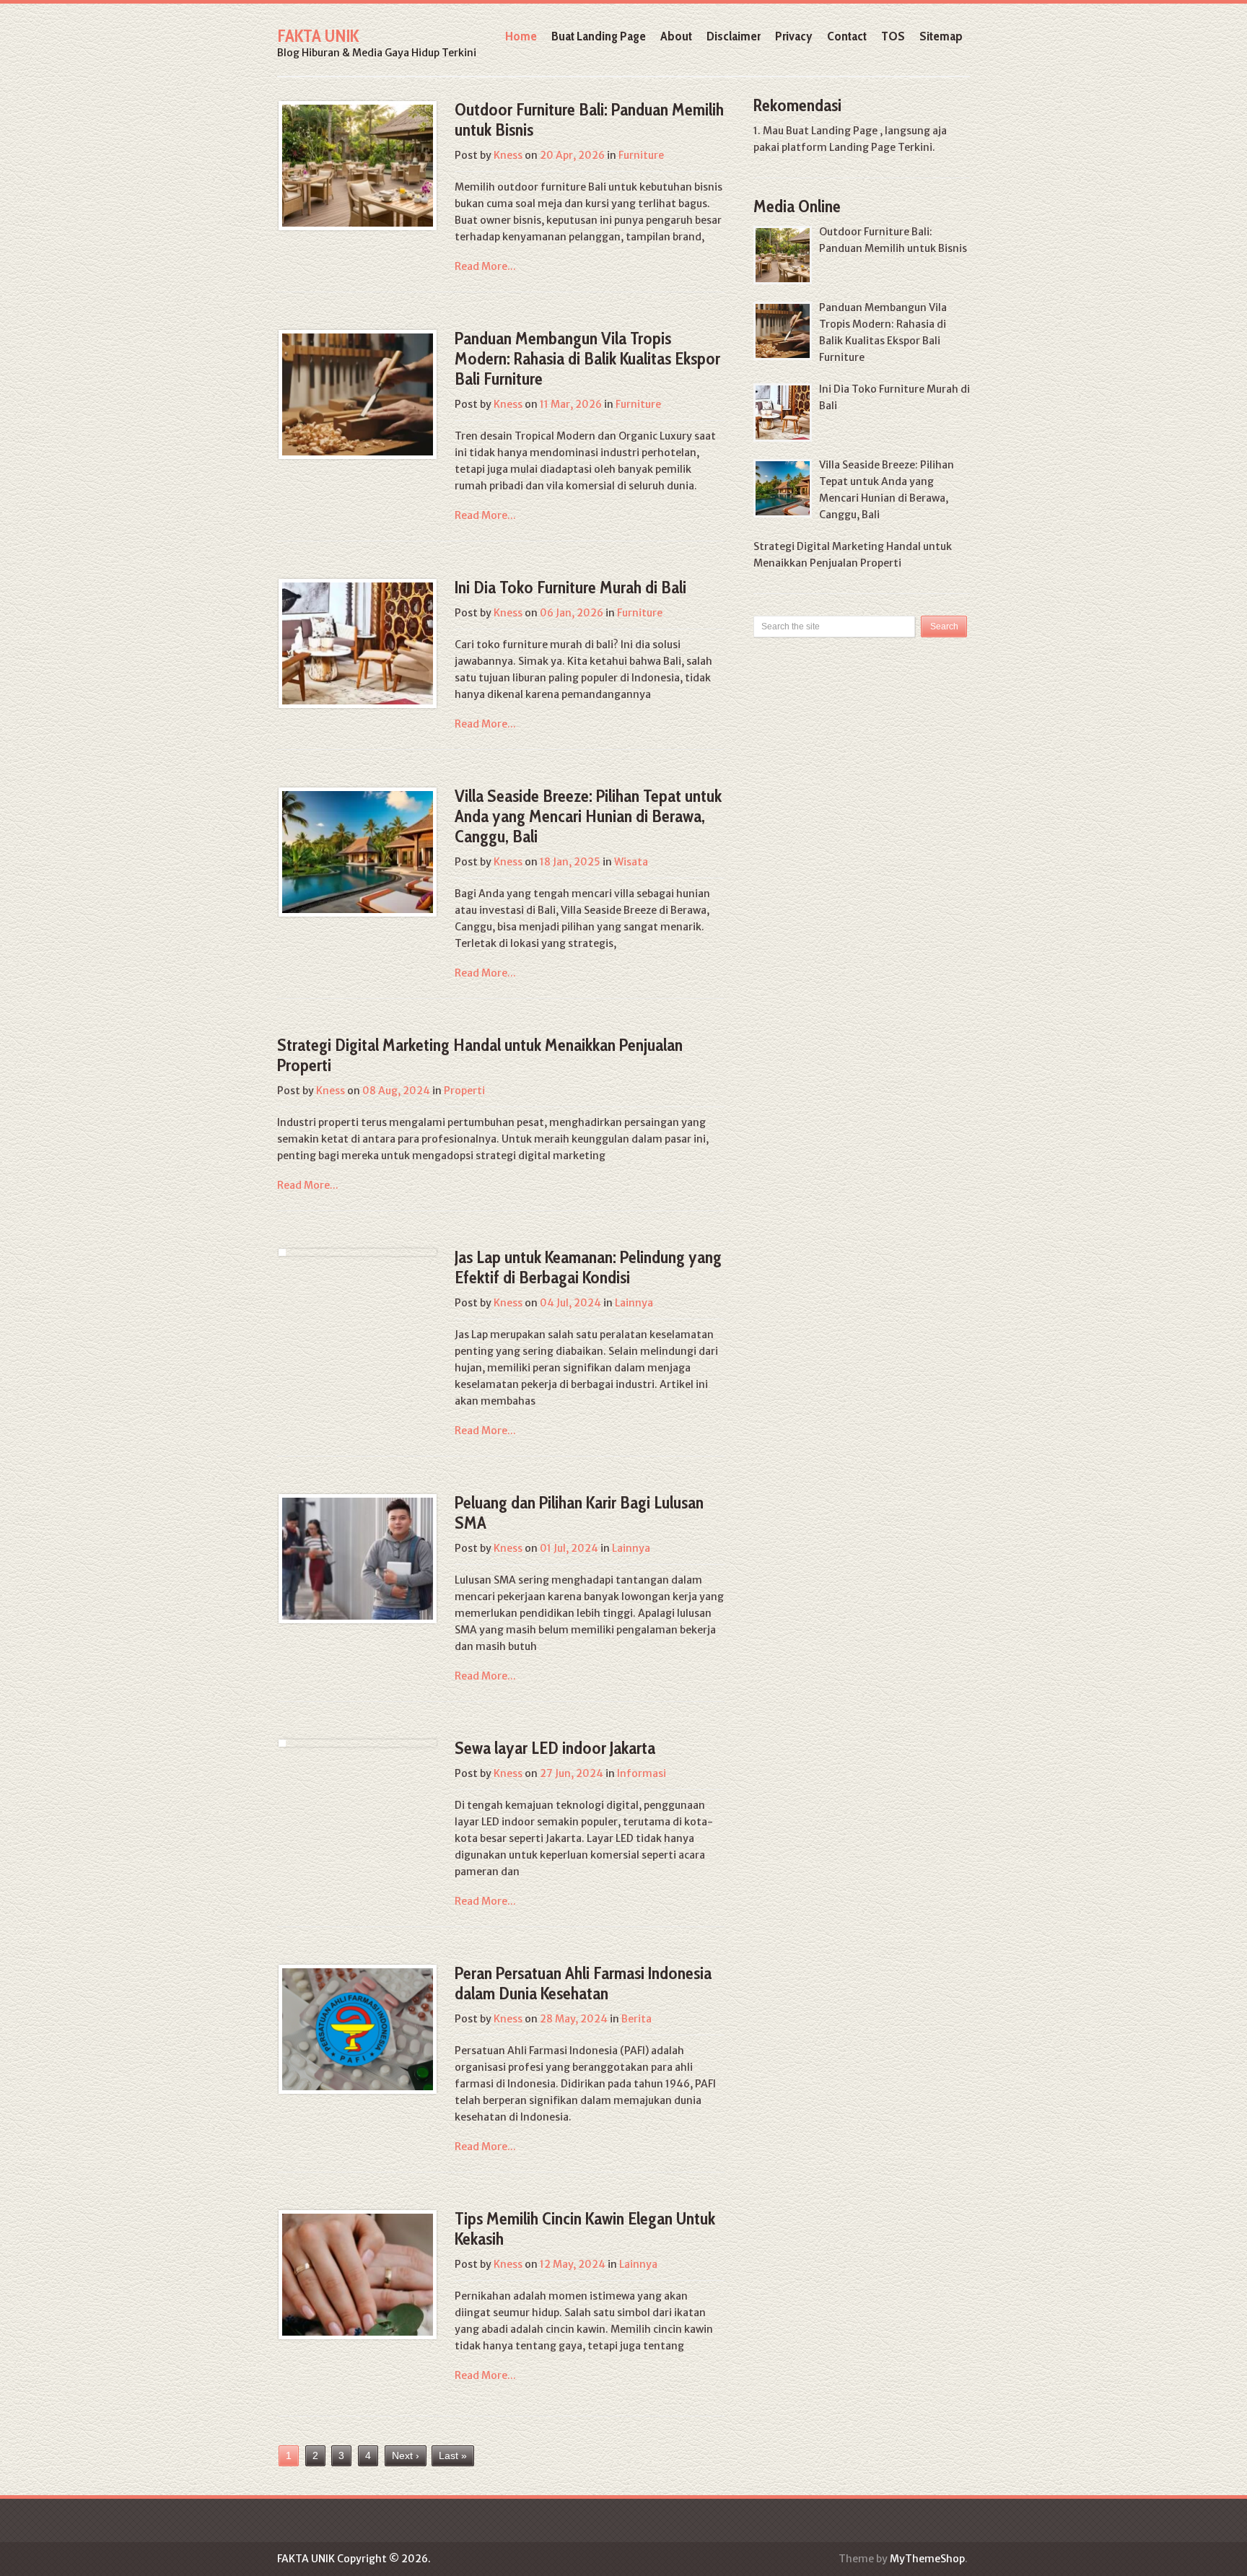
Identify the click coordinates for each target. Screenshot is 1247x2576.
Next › (406, 2455)
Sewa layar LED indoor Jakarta (555, 1748)
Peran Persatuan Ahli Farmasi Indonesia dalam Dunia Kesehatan (583, 1983)
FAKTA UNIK (318, 36)
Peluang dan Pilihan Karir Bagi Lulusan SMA (579, 1512)
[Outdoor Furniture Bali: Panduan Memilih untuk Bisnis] (358, 166)
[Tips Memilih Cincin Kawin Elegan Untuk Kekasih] (358, 2275)
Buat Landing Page (599, 36)
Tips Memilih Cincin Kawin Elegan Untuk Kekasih (585, 2228)
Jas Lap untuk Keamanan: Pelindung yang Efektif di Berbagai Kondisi (588, 1267)
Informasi (642, 1773)
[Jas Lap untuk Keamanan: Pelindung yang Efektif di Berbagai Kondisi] (282, 1252)
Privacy (794, 36)
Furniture (641, 155)
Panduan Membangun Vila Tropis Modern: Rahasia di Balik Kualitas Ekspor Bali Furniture (587, 358)
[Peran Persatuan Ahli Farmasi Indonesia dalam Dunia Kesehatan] (358, 2029)
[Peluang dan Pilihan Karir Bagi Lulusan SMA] (358, 1559)
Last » (453, 2455)
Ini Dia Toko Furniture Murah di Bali (570, 587)
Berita (636, 2019)
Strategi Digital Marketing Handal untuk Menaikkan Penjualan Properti (480, 1055)
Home (521, 36)
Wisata (631, 862)
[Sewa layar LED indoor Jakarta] (282, 1743)
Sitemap (941, 36)
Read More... (485, 266)
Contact (847, 36)
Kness (508, 155)
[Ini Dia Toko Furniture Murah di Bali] (358, 643)
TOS (893, 36)
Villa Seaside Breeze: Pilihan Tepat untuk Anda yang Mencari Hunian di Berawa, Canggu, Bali (588, 816)
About (676, 36)
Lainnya (634, 1303)
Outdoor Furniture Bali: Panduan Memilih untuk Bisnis (589, 119)
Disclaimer (734, 36)
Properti (464, 1091)
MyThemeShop (927, 2559)
